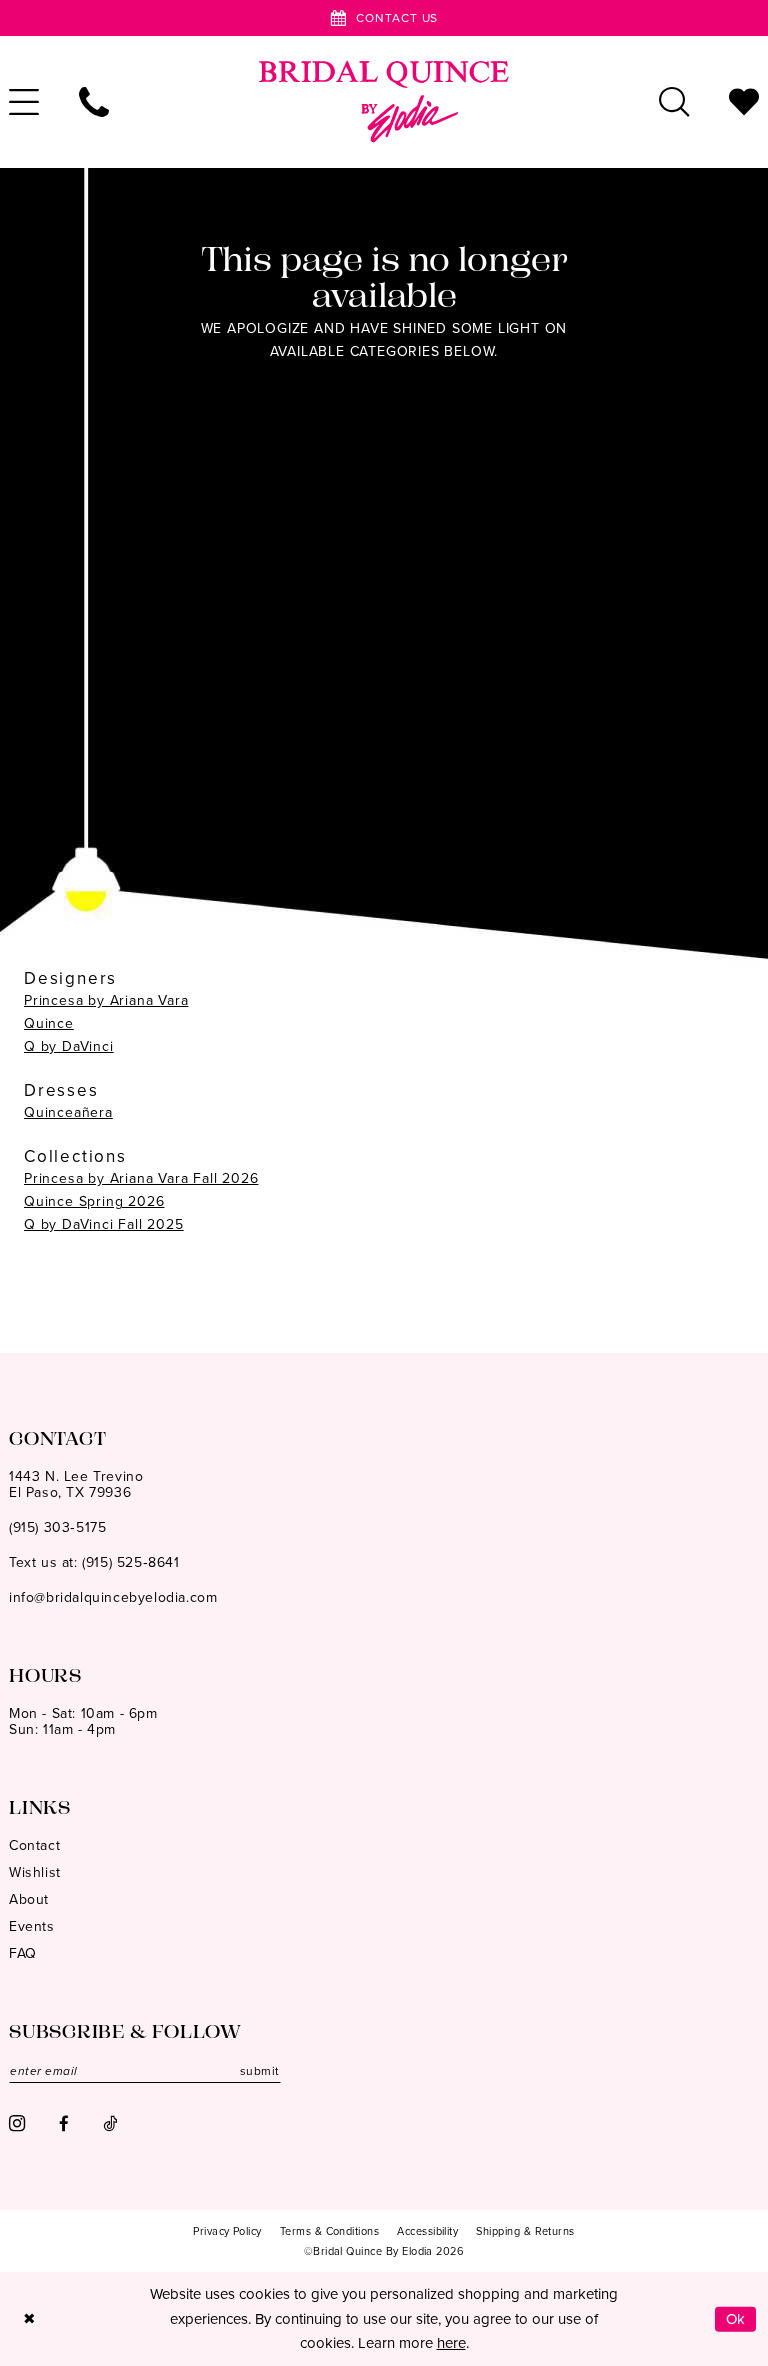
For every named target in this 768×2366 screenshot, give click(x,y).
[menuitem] (94, 102)
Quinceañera (68, 1112)
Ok (736, 2319)
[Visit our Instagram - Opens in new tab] (17, 2123)
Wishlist (35, 1872)
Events (32, 1926)
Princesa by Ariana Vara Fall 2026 (141, 1178)
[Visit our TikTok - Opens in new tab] (110, 2123)
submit (260, 2071)
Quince (49, 1023)
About (29, 1899)
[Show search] (674, 102)
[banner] (384, 101)
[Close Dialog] (29, 2319)
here (451, 2343)
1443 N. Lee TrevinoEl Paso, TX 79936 (76, 1484)
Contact (34, 1845)
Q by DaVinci (69, 1046)
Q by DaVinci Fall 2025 (104, 1224)
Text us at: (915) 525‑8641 (94, 1562)
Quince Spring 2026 (94, 1201)
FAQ (23, 1953)
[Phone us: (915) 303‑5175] (94, 102)
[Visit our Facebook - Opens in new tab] (64, 2123)
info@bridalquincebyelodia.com (113, 1597)
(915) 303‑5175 (57, 1527)
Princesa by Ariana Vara (106, 1000)
